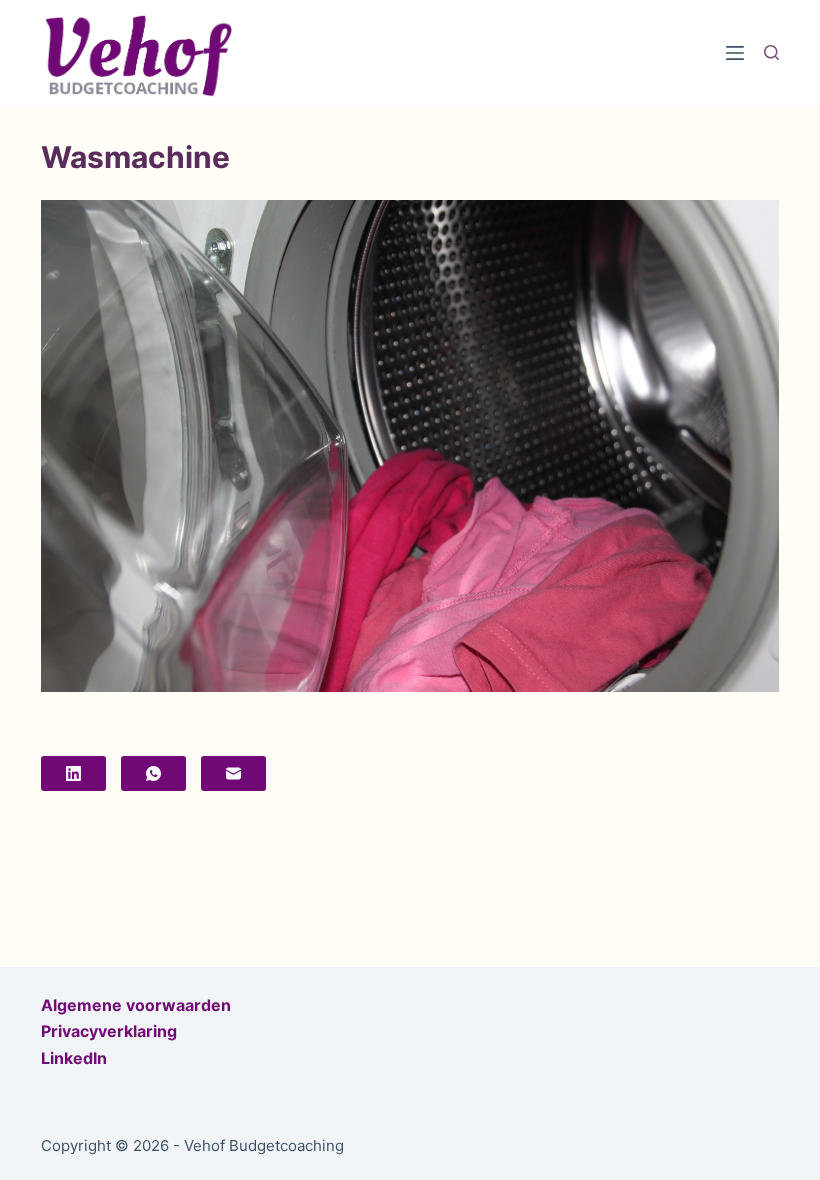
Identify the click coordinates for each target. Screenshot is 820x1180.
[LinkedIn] (73, 773)
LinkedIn (74, 1058)
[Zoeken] (771, 52)
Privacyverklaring (109, 1031)
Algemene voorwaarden (136, 1005)
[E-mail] (233, 773)
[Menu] (735, 53)
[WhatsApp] (153, 773)
